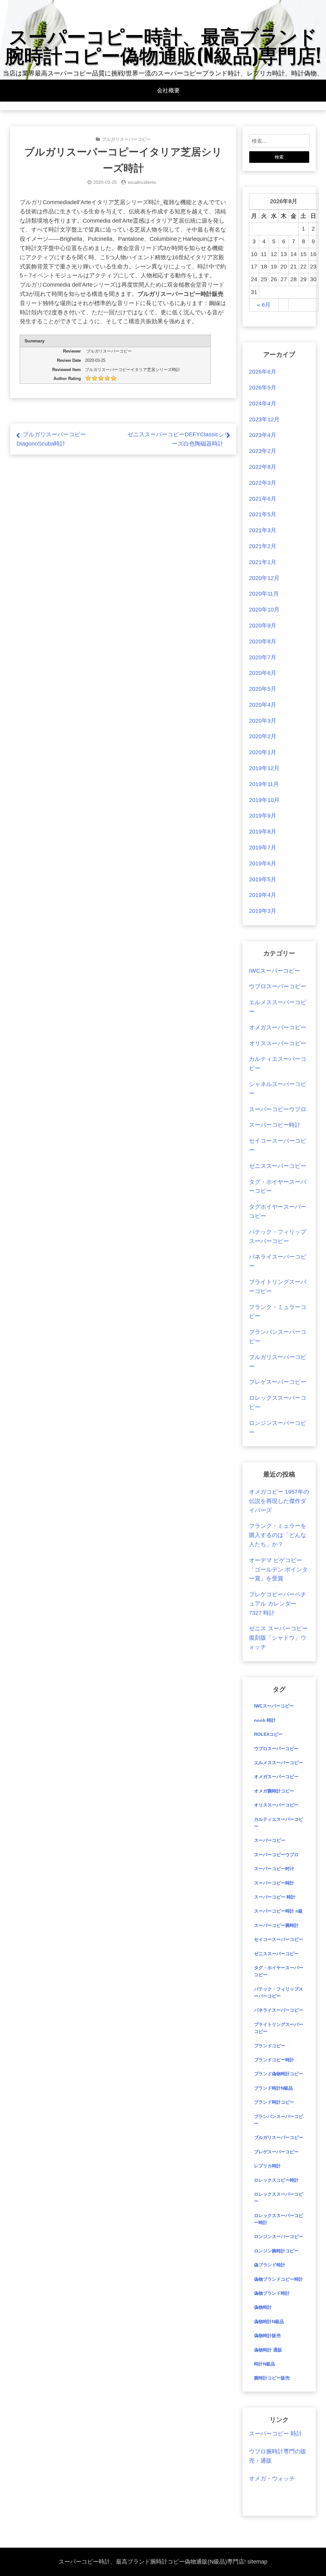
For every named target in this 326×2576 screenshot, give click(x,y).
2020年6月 (263, 673)
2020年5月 (263, 689)
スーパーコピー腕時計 (276, 1925)
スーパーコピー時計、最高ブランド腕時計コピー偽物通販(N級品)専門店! (163, 44)
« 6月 (264, 305)
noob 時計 (265, 1720)
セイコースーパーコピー (279, 1939)
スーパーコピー (270, 1840)
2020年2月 (263, 736)
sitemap (257, 2562)
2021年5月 (263, 514)
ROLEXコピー (268, 1734)
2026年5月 (263, 388)
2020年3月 (263, 721)
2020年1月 (263, 752)
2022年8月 (263, 467)
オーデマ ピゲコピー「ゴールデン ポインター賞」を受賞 (278, 1570)
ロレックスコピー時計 (276, 2180)
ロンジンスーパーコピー (279, 2236)
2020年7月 (263, 657)
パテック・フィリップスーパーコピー (279, 1993)
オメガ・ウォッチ (272, 2479)
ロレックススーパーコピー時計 (279, 2219)
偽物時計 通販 (268, 2350)
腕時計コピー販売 (272, 2378)
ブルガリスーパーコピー (126, 139)
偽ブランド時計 (270, 2265)
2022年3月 (263, 483)
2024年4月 (263, 404)
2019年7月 (263, 848)
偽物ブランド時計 (272, 2293)
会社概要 (168, 90)
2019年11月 (264, 784)
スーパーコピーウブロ (278, 1109)
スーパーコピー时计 (274, 1869)
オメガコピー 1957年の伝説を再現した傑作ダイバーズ (279, 1501)
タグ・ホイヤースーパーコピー (279, 1971)
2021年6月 (263, 499)
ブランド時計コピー (274, 2102)
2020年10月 (264, 610)
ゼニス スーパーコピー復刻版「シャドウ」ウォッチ (278, 1638)
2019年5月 (263, 879)
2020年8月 (263, 641)
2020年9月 (263, 626)
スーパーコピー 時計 (275, 1897)
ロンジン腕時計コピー (276, 2251)
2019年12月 (264, 768)
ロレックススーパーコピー (279, 2198)
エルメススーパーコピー (279, 1763)
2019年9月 (263, 816)
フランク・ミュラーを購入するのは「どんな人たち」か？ (278, 1535)
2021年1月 (263, 562)
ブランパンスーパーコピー (279, 2120)
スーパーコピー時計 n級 (278, 1911)
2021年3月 (263, 530)
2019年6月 (263, 863)
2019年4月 (263, 895)
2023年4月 (263, 435)
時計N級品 (265, 2364)
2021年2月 (263, 546)
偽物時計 (263, 2307)
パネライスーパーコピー (279, 2010)
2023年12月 (264, 419)
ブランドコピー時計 (274, 2060)
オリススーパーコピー (278, 1043)
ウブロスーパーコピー (278, 986)
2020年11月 (264, 594)
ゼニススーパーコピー (278, 1166)
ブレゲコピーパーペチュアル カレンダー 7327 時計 (278, 1604)
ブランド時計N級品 (273, 2088)
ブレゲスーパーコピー (278, 1382)
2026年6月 (263, 372)
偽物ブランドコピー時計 (279, 2279)
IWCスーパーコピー (275, 971)
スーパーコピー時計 (275, 1125)
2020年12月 (264, 578)
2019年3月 (263, 911)
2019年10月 (264, 800)
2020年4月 (263, 705)
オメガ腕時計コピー (274, 1791)
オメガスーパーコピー (278, 1027)
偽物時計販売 (267, 2336)
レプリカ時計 (267, 2166)
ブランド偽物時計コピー (279, 2074)
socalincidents (142, 182)
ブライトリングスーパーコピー (279, 2028)
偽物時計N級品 (269, 2322)
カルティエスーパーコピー (279, 1823)
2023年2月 (263, 451)
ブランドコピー (270, 2046)
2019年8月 (263, 832)
